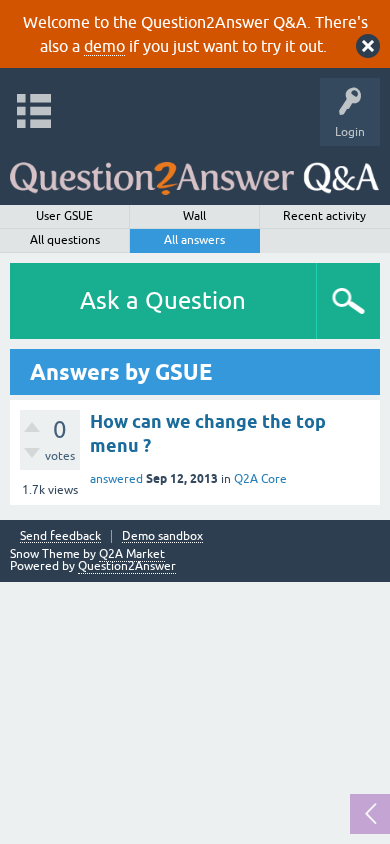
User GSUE (64, 216)
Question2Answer (127, 566)
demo (104, 46)
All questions (65, 240)
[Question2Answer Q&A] (194, 170)
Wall (194, 216)
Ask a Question (163, 300)
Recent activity (324, 216)
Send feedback (60, 536)
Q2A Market (132, 554)
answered (116, 479)
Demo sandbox (162, 536)
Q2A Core (260, 479)
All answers (194, 240)
